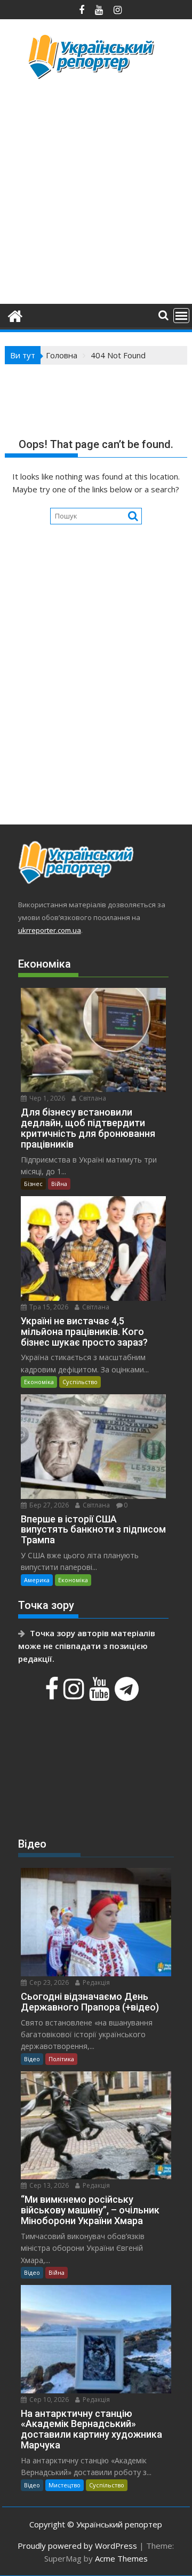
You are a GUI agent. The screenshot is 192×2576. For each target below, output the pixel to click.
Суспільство (80, 1382)
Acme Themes (121, 2558)
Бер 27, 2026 (48, 1505)
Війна (59, 1184)
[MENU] (181, 316)
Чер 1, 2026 (46, 1098)
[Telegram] (128, 1694)
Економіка (39, 1382)
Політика (61, 2059)
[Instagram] (75, 1694)
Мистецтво (65, 2485)
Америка (37, 1580)
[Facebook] (53, 1694)
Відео (32, 2059)
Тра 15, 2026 (48, 1307)
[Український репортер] (15, 315)
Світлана (92, 1098)
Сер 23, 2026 (48, 1982)
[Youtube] (101, 1694)
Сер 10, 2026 (48, 2400)
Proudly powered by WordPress (77, 2546)
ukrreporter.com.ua (50, 930)
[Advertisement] (96, 190)
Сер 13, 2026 (48, 2185)
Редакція (95, 1982)
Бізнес (33, 1184)
